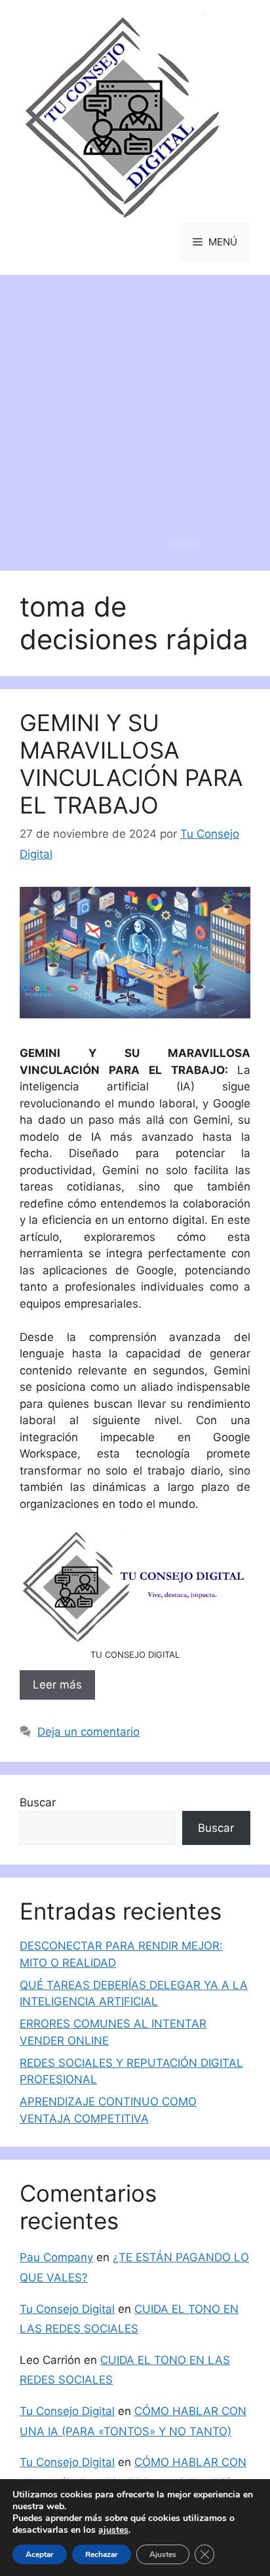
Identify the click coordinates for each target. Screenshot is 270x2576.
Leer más (57, 1685)
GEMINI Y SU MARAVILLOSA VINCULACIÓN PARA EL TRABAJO (131, 764)
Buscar (38, 1802)
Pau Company (56, 2257)
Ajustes (163, 2554)
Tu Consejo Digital (67, 2309)
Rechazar (102, 2554)
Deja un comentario (88, 1732)
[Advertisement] (135, 416)
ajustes (113, 2530)
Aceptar (40, 2554)
